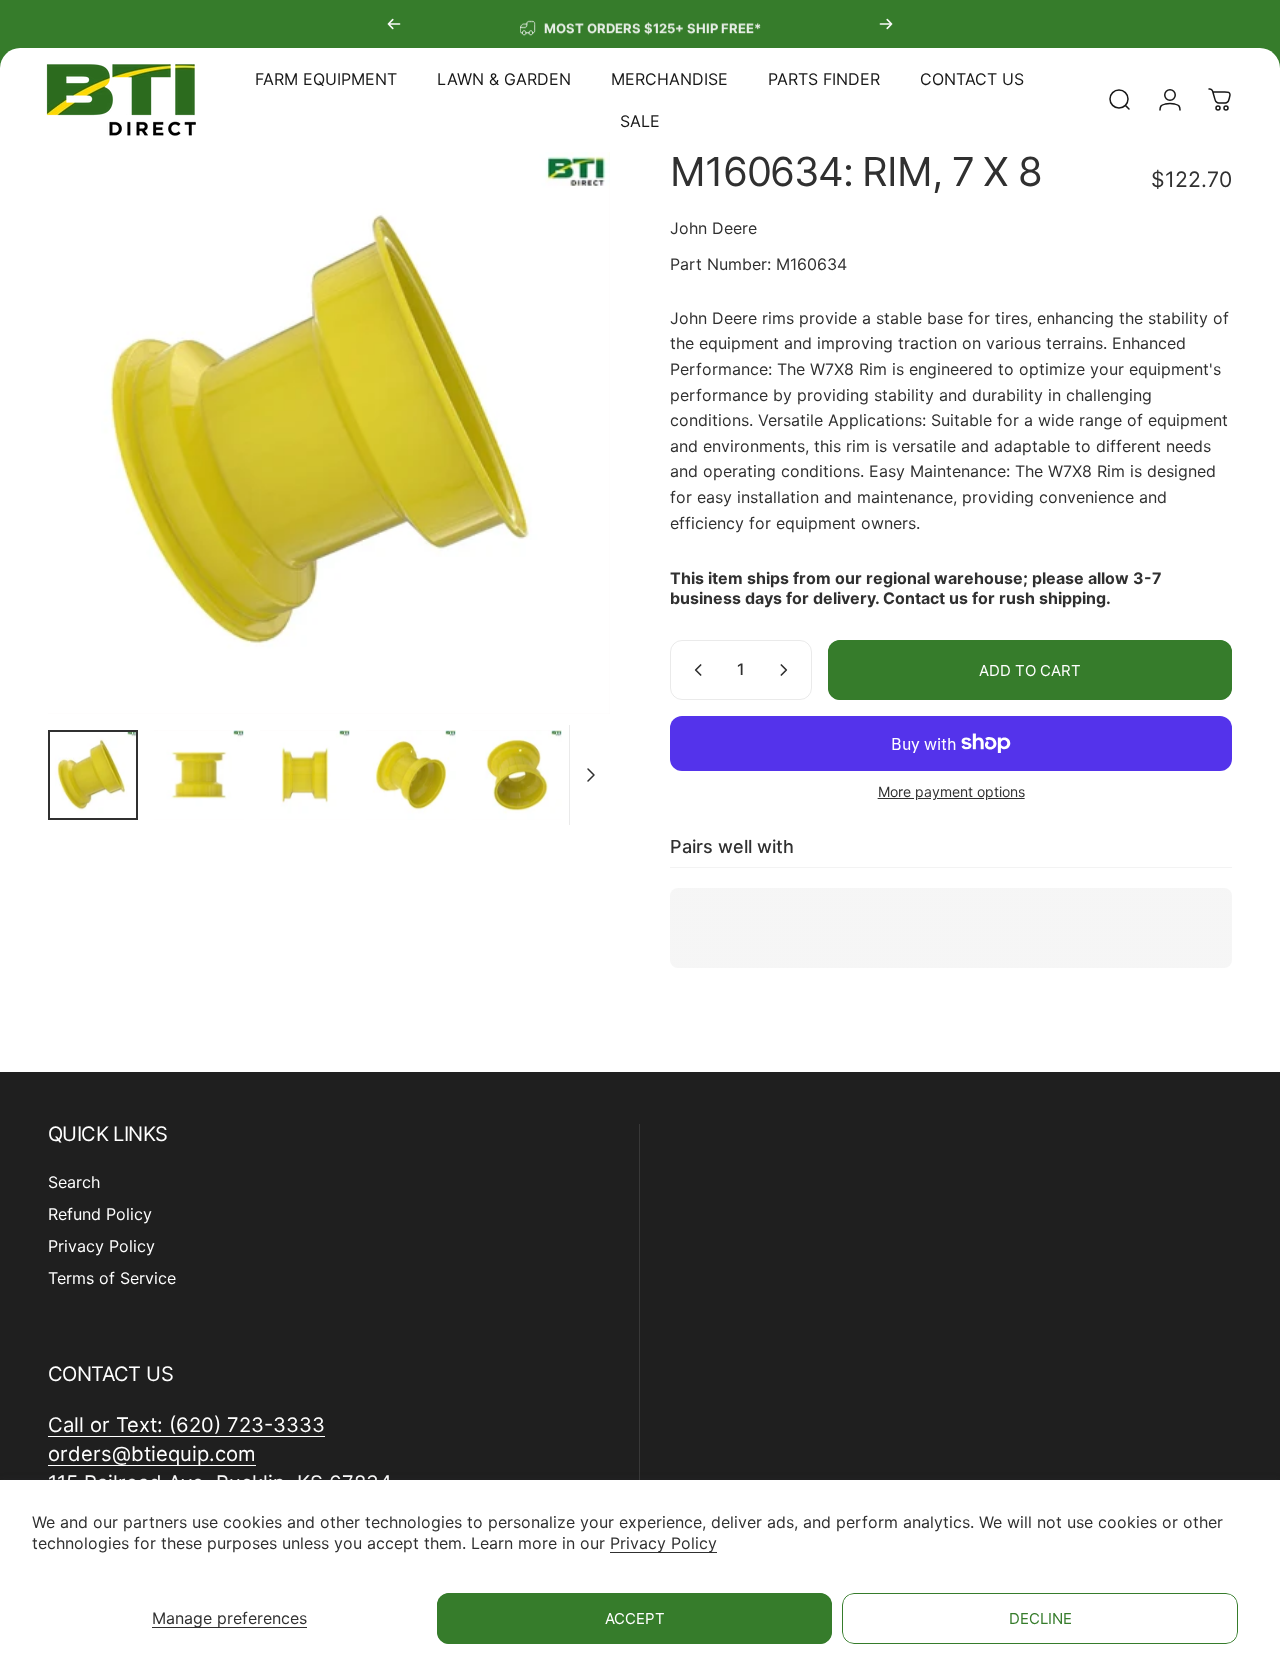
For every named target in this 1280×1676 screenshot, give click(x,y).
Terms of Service (112, 1278)
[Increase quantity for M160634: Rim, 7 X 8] (788, 670)
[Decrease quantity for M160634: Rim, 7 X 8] (694, 670)
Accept (635, 1618)
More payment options (951, 791)
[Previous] (394, 24)
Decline (1040, 1618)
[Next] (886, 24)
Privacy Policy (663, 1543)
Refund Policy (100, 1214)
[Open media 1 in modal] (329, 433)
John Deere (713, 228)
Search (74, 1182)
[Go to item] (93, 775)
